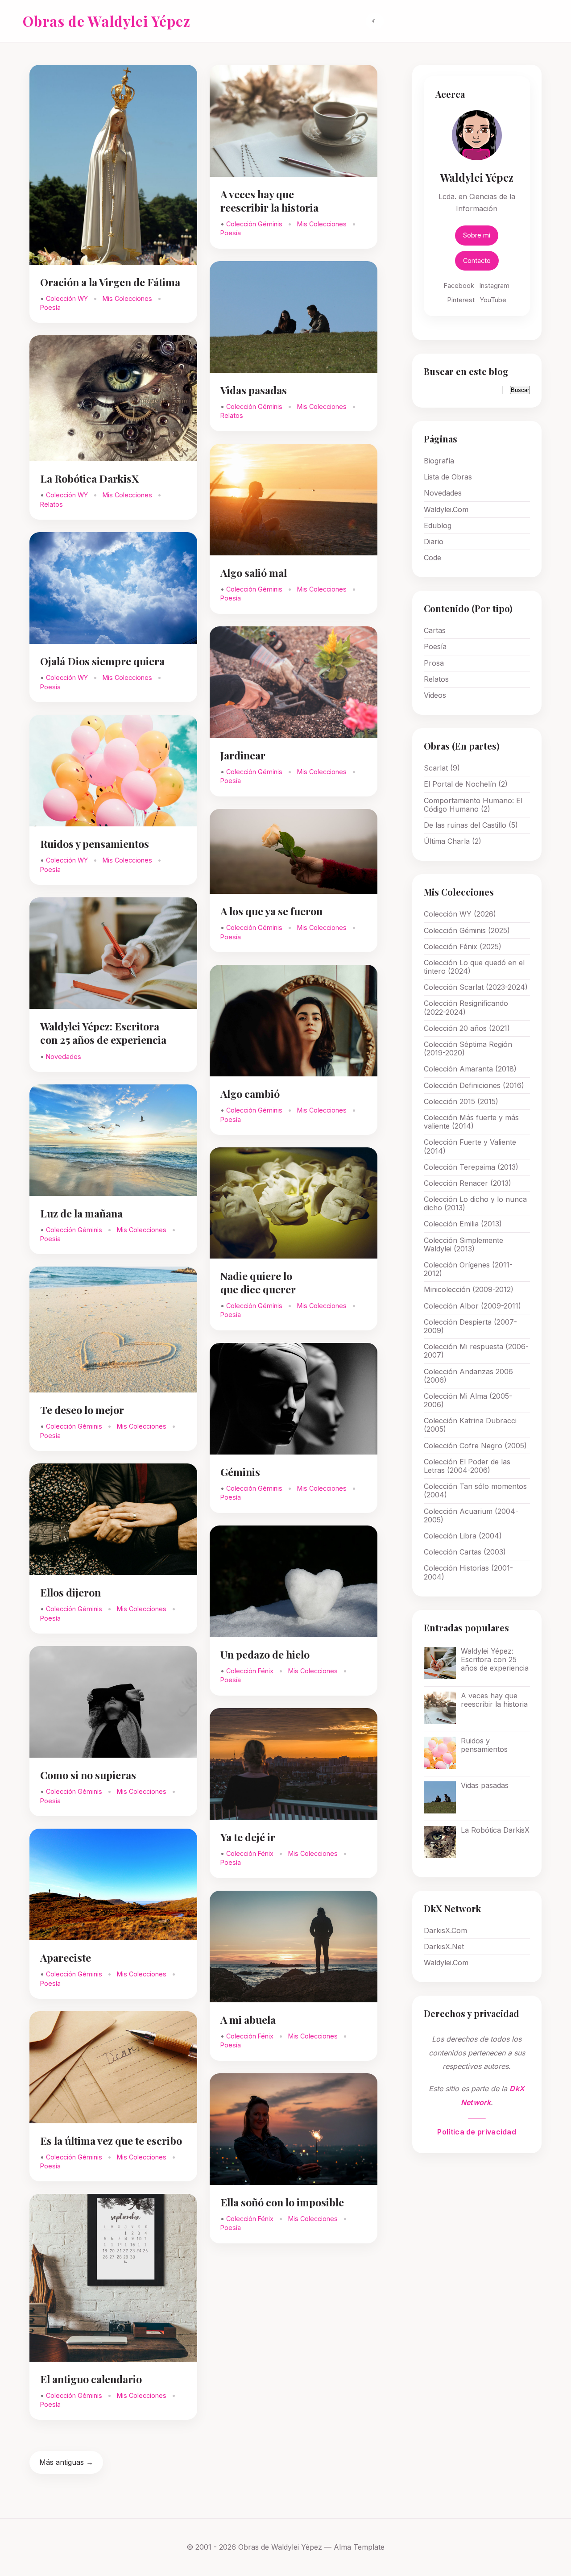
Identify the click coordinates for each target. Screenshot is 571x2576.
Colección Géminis (75, 1230)
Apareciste (66, 1957)
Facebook (459, 286)
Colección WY (68, 298)
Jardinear (243, 755)
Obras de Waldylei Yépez (107, 21)
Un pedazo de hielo (265, 1654)
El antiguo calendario (91, 2379)
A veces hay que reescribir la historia (269, 201)
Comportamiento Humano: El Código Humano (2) (473, 805)
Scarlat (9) (442, 768)
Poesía (50, 307)
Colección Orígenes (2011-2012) (468, 1269)
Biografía (439, 461)
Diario (434, 542)
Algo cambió (250, 1094)
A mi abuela (248, 2020)
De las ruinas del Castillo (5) (471, 825)
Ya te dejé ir (248, 1837)
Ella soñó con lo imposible (282, 2202)
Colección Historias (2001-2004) (468, 1572)
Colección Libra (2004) (463, 1536)
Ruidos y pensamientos (95, 844)
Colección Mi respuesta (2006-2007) (476, 1351)
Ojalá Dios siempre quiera (102, 661)
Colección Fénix (251, 1671)
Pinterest (461, 300)
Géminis (240, 1472)
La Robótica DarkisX (89, 478)
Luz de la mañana (81, 1213)
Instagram (494, 286)
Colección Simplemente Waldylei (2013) (463, 1244)
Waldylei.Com (446, 509)
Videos (435, 695)
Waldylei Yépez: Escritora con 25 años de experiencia (103, 1033)
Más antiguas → (66, 2462)
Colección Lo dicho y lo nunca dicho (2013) (475, 1203)
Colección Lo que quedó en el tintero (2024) (474, 967)
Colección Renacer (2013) (468, 1183)
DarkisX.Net (444, 1947)
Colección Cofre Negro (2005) (475, 1446)
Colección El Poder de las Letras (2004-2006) (467, 1466)
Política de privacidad (477, 2132)
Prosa (434, 663)
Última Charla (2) (453, 841)
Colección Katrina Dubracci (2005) (470, 1425)
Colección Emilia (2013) (463, 1224)
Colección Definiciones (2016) (474, 1085)
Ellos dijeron (70, 1592)
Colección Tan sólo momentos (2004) (475, 1490)
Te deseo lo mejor (82, 1410)
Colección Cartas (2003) (465, 1552)
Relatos (52, 504)
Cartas (435, 630)
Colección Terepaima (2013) (471, 1167)
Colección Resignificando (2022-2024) (466, 1007)
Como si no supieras (88, 1775)
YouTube (493, 300)
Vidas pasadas (254, 390)
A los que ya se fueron (271, 911)
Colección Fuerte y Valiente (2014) (470, 1146)
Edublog (438, 525)
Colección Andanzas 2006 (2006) (468, 1376)
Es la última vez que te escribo (111, 2140)
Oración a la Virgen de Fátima (110, 282)
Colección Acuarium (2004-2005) (471, 1515)
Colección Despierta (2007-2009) (470, 1326)
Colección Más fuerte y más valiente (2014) (471, 1122)
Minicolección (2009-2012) (469, 1289)
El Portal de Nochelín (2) (466, 784)
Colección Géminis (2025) (467, 930)
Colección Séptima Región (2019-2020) (468, 1048)
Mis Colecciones (128, 298)
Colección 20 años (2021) (467, 1028)
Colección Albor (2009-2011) (472, 1306)
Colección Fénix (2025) (463, 946)
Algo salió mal (254, 573)
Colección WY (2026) (460, 914)
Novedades (64, 1057)
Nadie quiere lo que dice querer (258, 1282)
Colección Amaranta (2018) (470, 1069)
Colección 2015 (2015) (461, 1101)
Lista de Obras (448, 477)
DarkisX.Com (445, 1930)
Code (432, 558)
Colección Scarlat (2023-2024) (476, 987)
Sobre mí (477, 235)
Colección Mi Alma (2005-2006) (468, 1400)
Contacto (477, 261)
